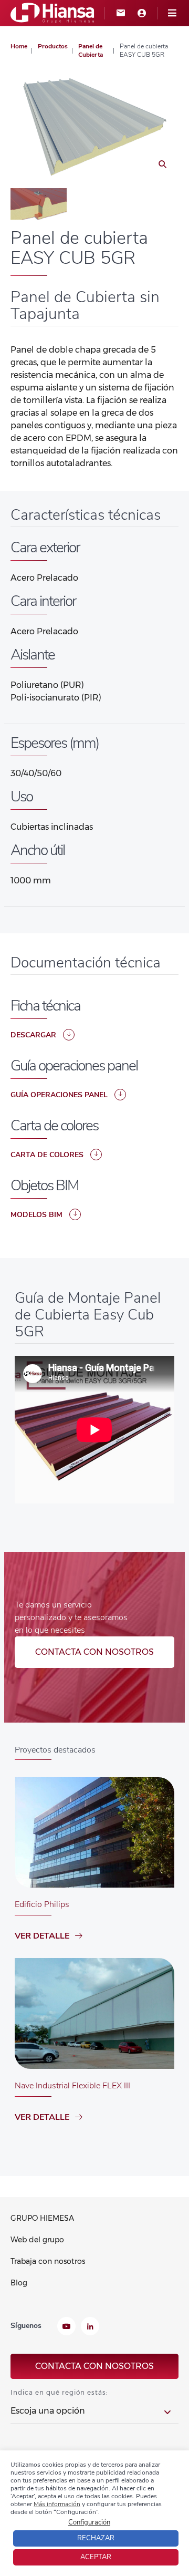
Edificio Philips (42, 1904)
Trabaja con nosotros (48, 2261)
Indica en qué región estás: (59, 2392)
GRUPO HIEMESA (42, 2218)
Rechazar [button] (96, 2538)
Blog (19, 2283)
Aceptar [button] (96, 2557)
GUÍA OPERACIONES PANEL (59, 1095)
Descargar (33, 1035)
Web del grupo (37, 2240)
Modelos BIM (36, 1215)
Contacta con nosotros (94, 1652)
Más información (57, 2504)
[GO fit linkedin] (90, 2327)
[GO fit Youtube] (66, 2327)
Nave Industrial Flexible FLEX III (72, 2086)
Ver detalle (42, 1936)
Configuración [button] (89, 2522)
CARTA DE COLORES (47, 1155)
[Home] (52, 12)
